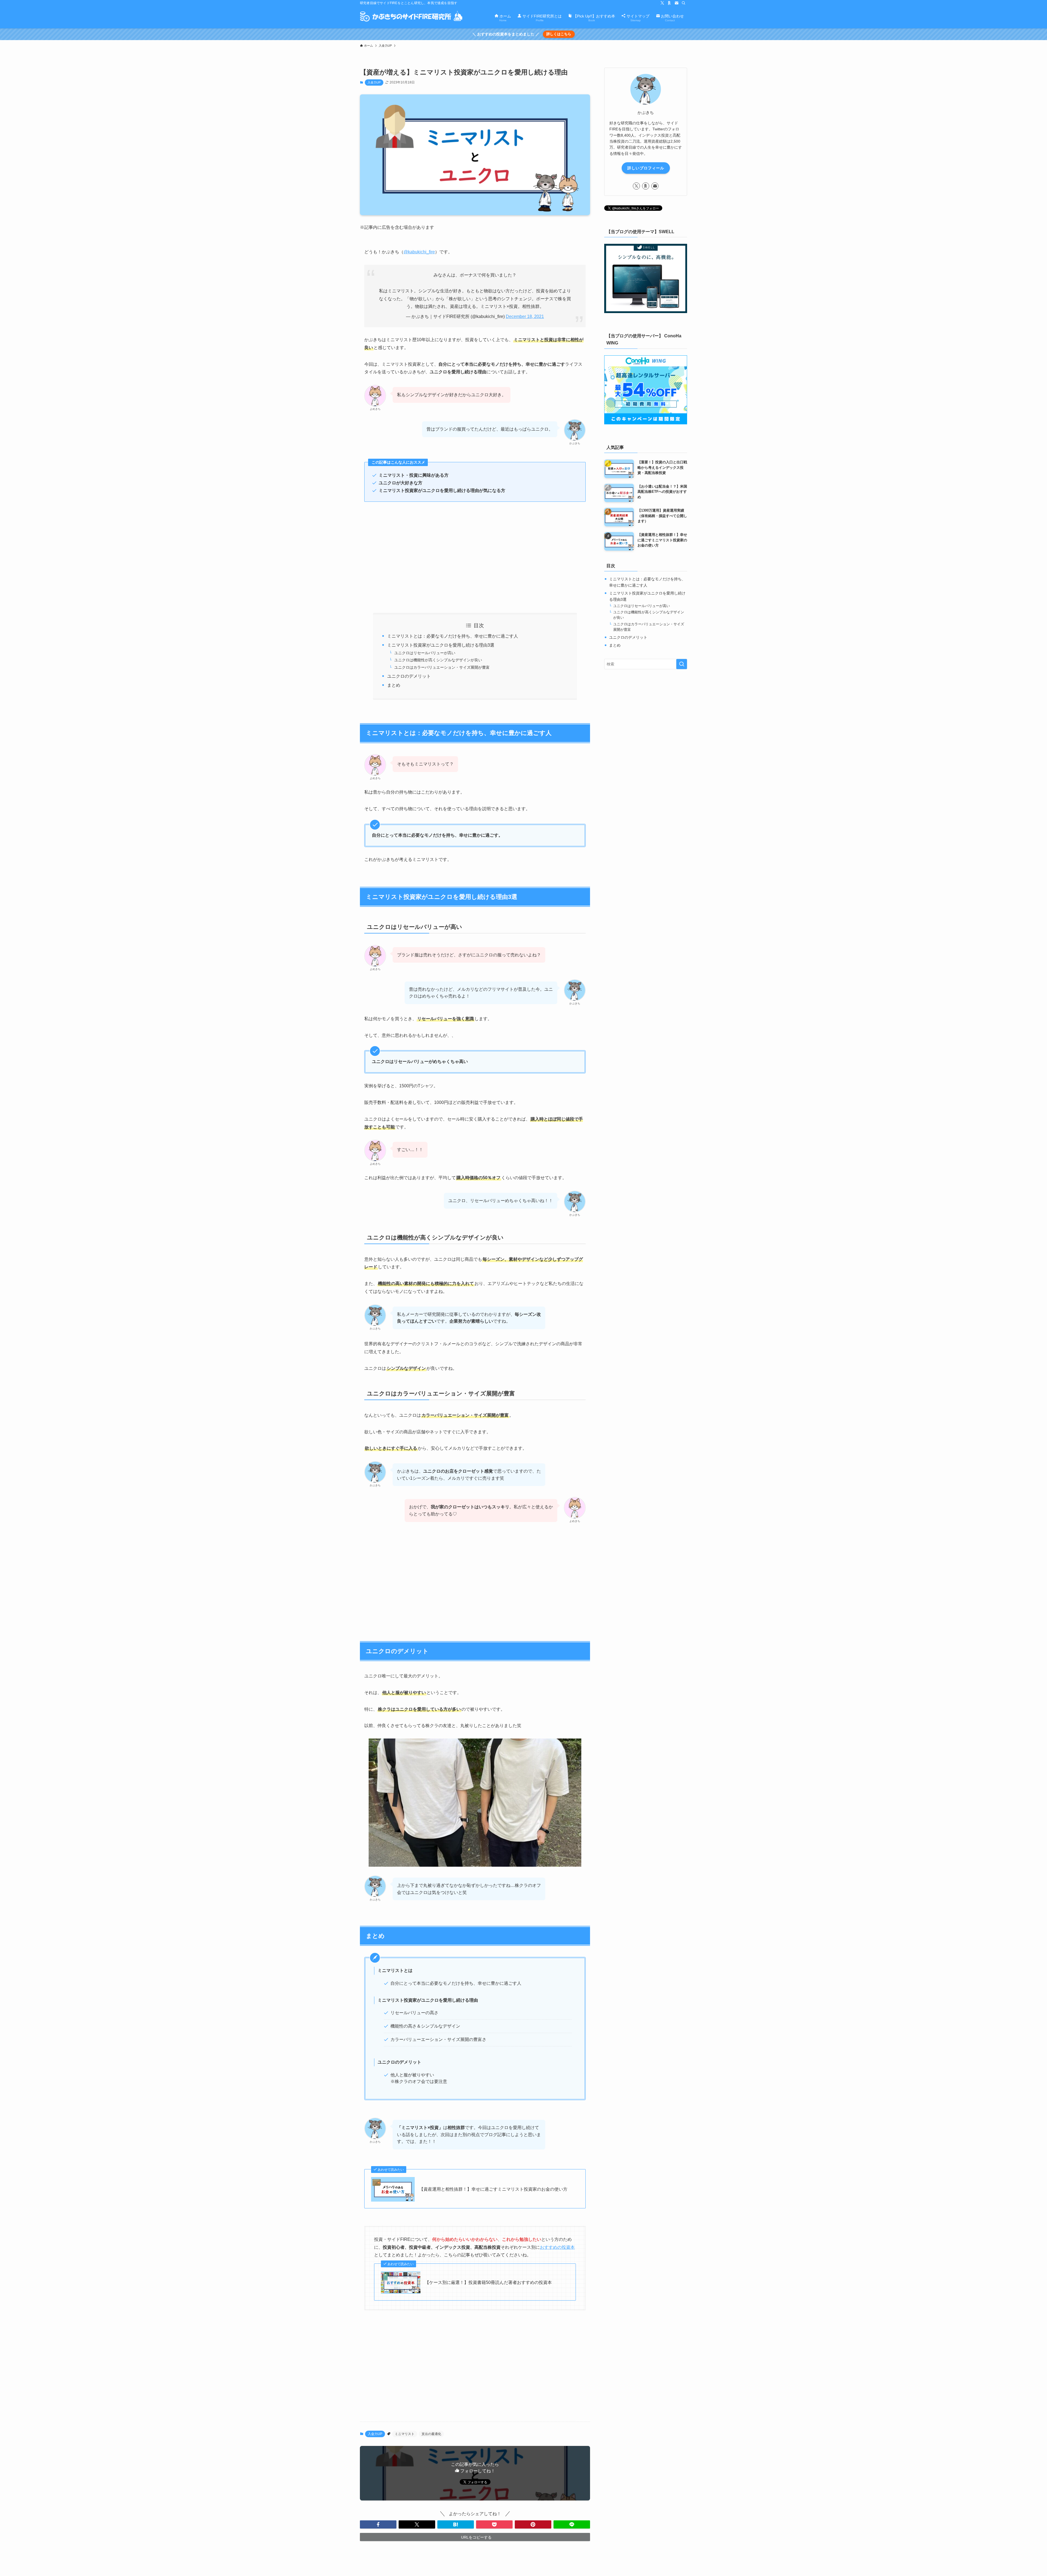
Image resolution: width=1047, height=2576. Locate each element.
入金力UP (374, 82)
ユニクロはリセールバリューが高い (425, 653)
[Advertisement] (475, 557)
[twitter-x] (662, 3)
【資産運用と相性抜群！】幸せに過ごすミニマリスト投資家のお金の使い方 (493, 2189)
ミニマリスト (405, 2434)
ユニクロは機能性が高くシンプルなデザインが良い (438, 660)
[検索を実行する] (682, 664)
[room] (669, 3)
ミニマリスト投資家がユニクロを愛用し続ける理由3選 (441, 645)
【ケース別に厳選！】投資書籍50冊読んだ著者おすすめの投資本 (488, 2282)
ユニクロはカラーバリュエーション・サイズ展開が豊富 (442, 667)
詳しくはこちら (559, 34)
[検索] (684, 3)
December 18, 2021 (525, 316)
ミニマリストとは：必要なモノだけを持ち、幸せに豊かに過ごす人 (453, 636)
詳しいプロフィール (646, 168)
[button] (378, 2524)
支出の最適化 (431, 2434)
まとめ (394, 685)
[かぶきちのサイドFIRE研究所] (411, 17)
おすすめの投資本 (557, 2247)
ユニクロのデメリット (409, 676)
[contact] (676, 3)
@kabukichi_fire (419, 252)
